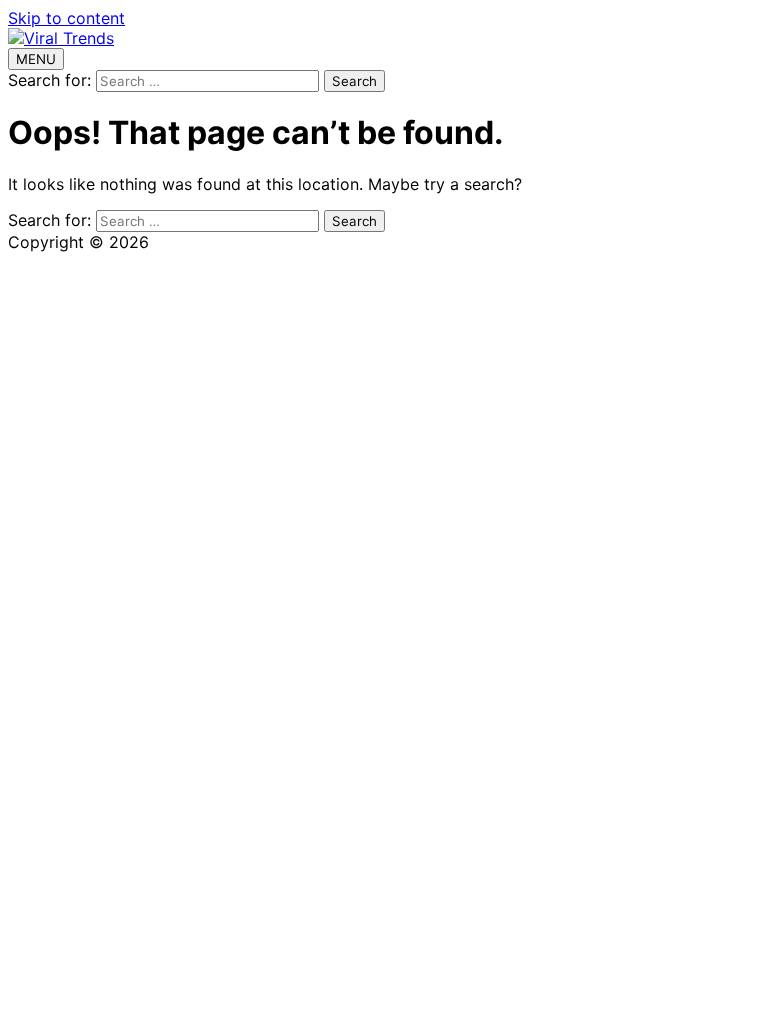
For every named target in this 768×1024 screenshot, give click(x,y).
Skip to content (66, 18)
